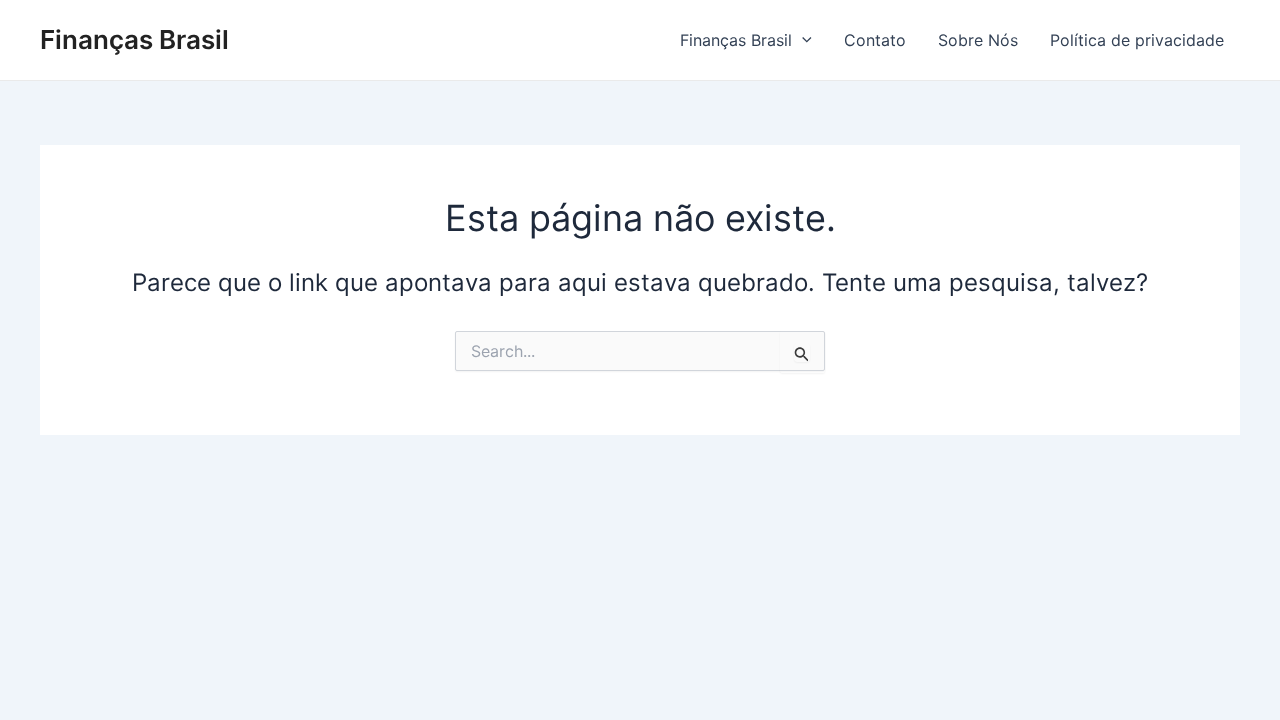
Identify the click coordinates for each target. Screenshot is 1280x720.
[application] (802, 40)
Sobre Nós (978, 40)
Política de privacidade (1137, 40)
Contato (875, 40)
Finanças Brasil (134, 39)
